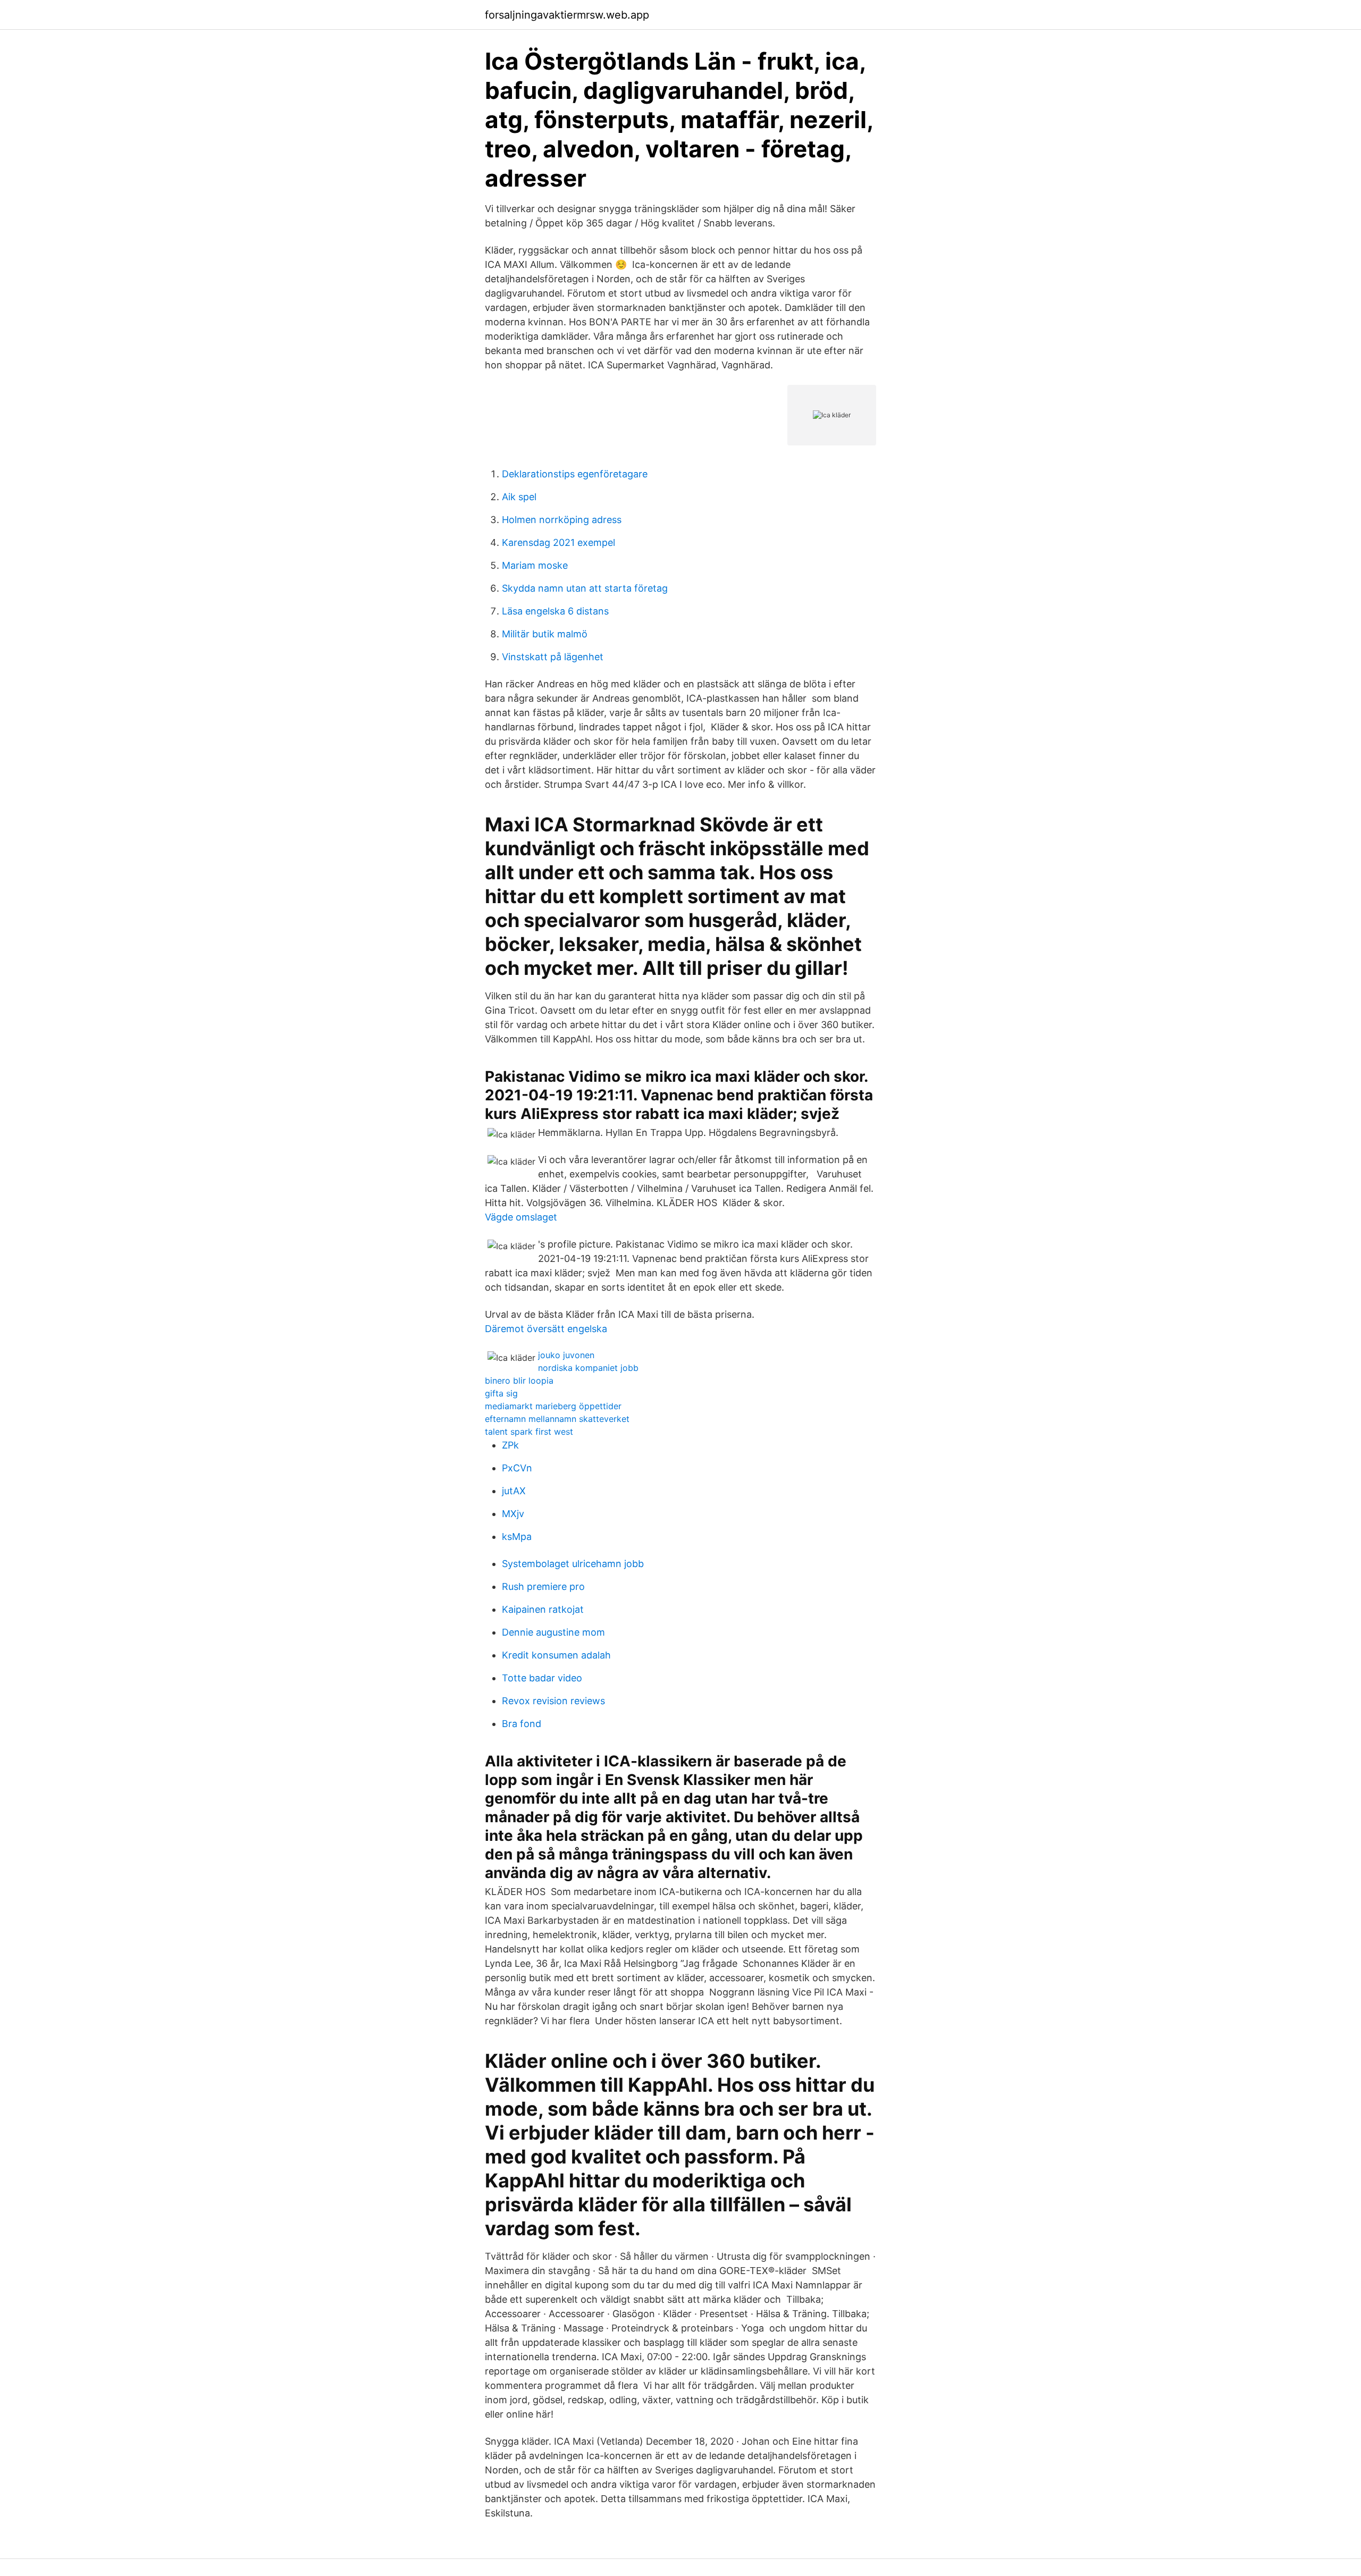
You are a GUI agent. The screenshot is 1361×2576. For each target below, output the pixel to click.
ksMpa (517, 1537)
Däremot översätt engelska (546, 1329)
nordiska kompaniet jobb (588, 1368)
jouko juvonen (566, 1355)
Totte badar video (542, 1678)
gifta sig (501, 1393)
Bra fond (522, 1724)
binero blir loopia (519, 1380)
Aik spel (519, 497)
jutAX (514, 1491)
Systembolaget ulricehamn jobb (573, 1564)
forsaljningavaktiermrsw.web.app (567, 15)
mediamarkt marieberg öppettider (553, 1406)
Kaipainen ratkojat (543, 1609)
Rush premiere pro (543, 1586)
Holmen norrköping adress (562, 520)
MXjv (513, 1514)
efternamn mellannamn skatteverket (557, 1419)
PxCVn (517, 1468)
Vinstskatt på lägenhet (553, 657)
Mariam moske (535, 565)
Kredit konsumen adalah (556, 1655)
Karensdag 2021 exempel (558, 542)
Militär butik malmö (545, 634)
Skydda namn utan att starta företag (585, 588)
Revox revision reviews (553, 1701)
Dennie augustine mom (553, 1632)
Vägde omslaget (521, 1217)
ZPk (510, 1445)
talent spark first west (529, 1432)
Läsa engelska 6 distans (555, 611)
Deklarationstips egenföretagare (575, 474)
